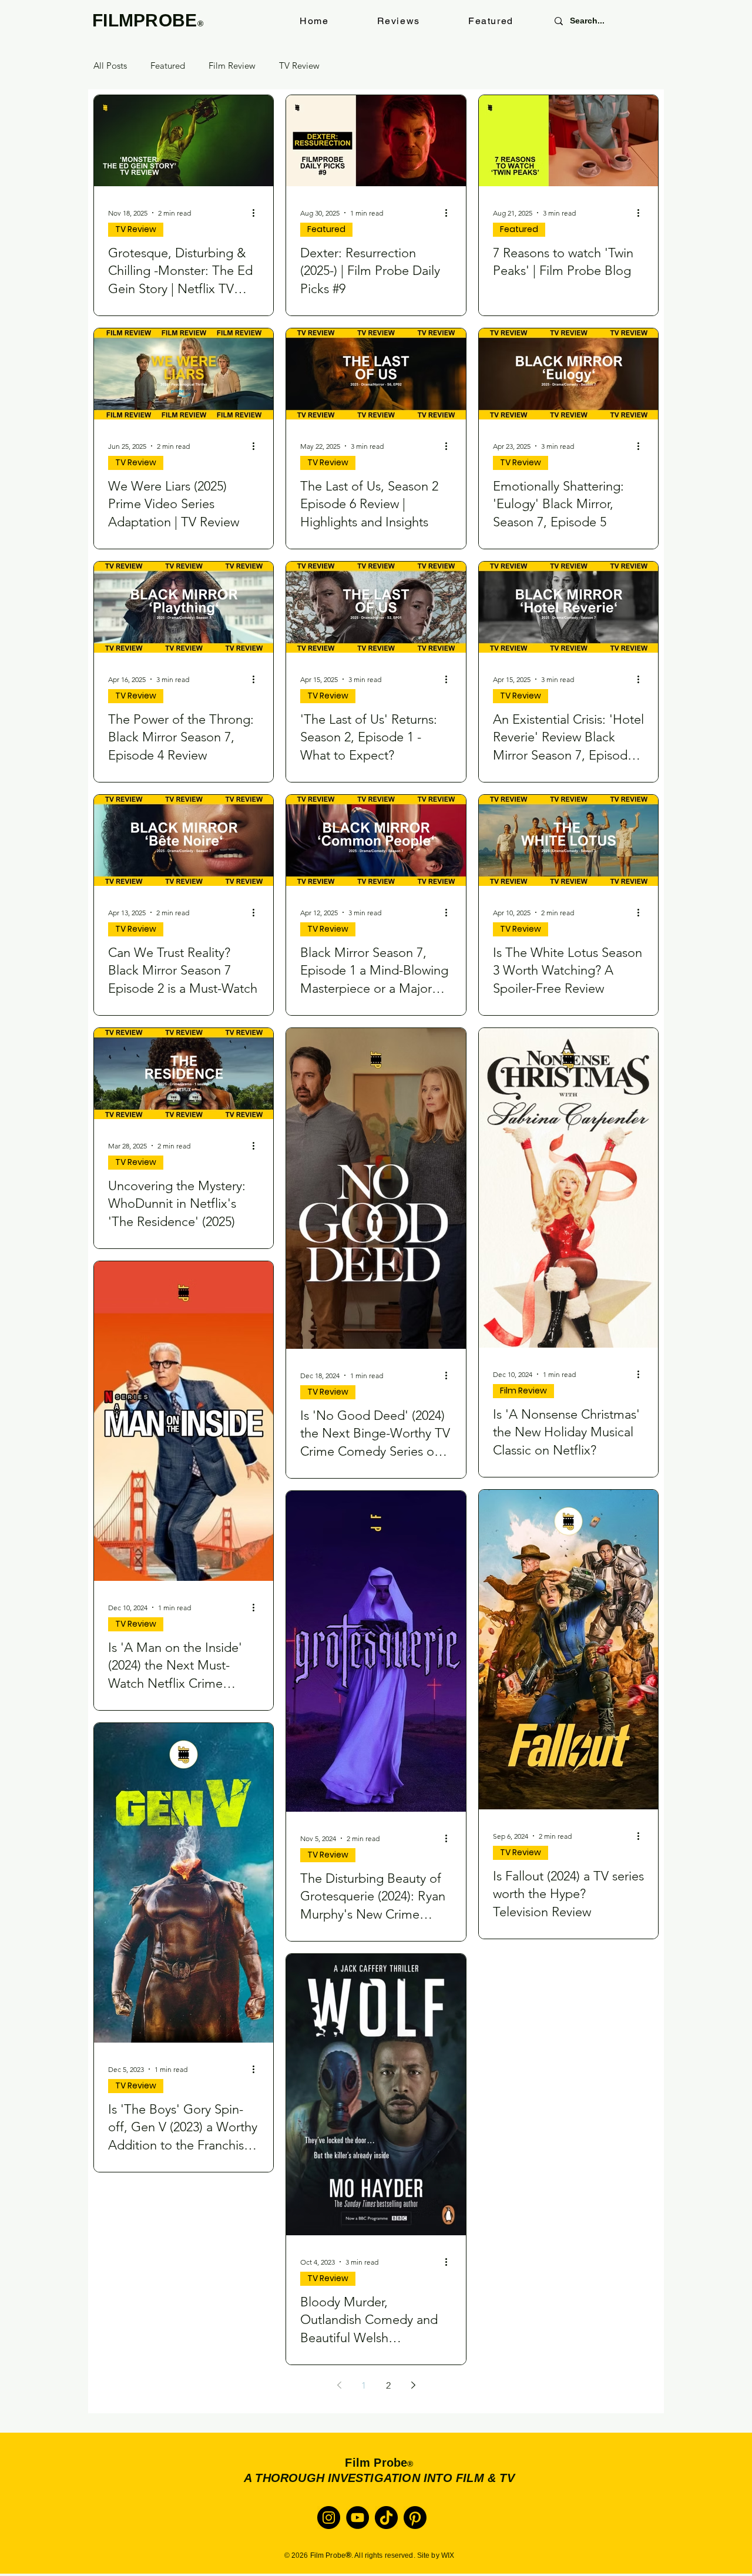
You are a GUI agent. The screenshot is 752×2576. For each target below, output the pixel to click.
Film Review (232, 66)
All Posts (110, 66)
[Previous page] (339, 2385)
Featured (168, 66)
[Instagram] (329, 2518)
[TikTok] (386, 2518)
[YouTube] (357, 2518)
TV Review (299, 66)
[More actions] (257, 213)
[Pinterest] (415, 2518)
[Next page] (413, 2385)
